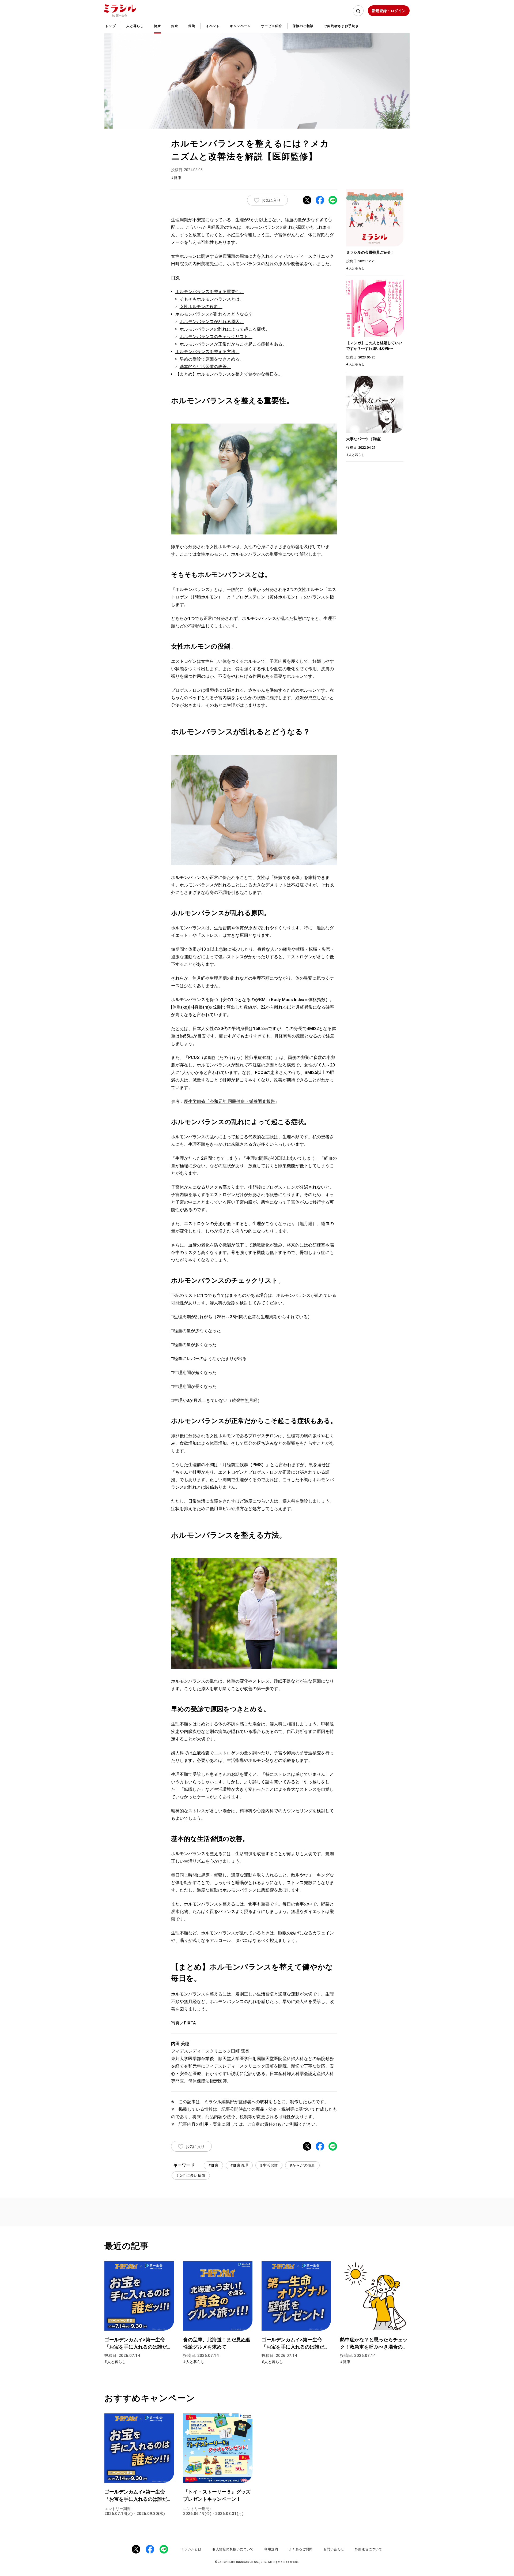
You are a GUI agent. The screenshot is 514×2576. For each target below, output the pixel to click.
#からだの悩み (302, 2165)
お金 (175, 26)
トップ (110, 26)
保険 (192, 26)
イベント (213, 26)
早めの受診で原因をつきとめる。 (212, 359)
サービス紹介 (271, 26)
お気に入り (271, 200)
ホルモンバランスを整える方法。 (207, 352)
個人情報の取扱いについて (233, 2549)
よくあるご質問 (301, 2549)
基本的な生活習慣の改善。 (205, 367)
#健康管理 (239, 2165)
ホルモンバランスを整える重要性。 (210, 292)
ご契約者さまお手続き (341, 26)
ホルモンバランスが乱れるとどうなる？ (214, 314)
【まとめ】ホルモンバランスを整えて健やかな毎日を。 (229, 374)
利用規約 (271, 2549)
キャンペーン (240, 26)
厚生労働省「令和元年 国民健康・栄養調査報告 (229, 1101)
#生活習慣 (269, 2165)
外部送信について (369, 2549)
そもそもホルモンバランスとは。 (212, 299)
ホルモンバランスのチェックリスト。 (216, 337)
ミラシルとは (191, 2549)
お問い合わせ (334, 2549)
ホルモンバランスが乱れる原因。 (212, 322)
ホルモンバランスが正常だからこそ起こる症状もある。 (233, 344)
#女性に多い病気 (191, 2176)
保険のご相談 (303, 26)
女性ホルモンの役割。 (201, 307)
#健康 (213, 2165)
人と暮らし (135, 26)
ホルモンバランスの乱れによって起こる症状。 (225, 329)
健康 (157, 26)
